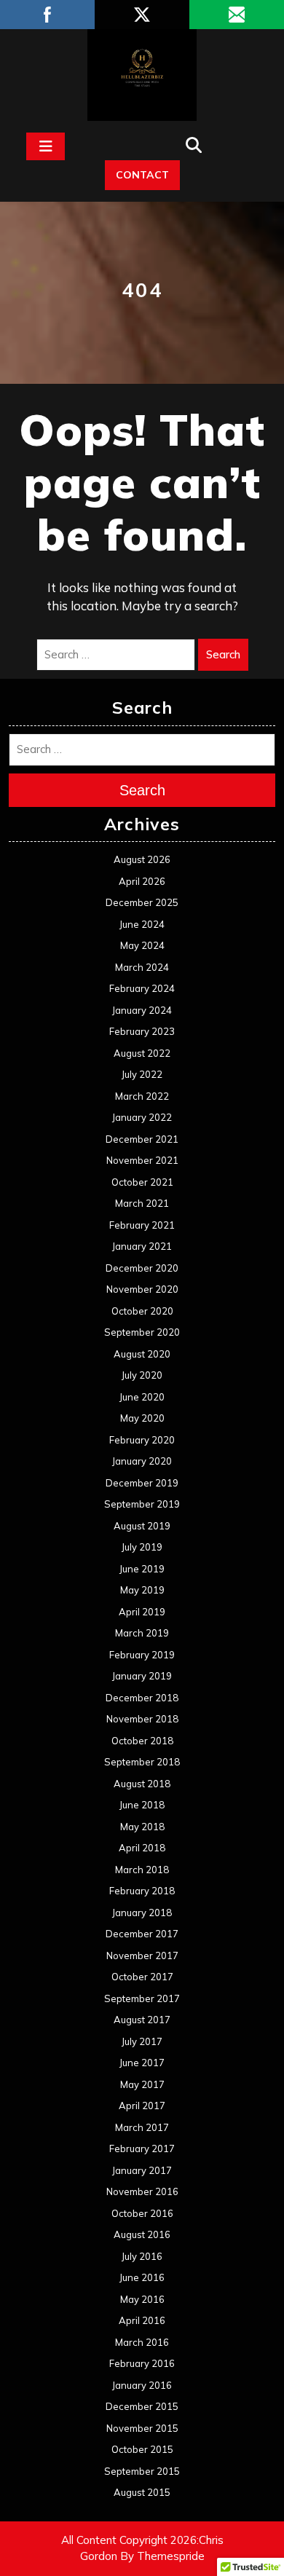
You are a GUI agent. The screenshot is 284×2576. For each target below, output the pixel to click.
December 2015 (142, 2406)
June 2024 (142, 924)
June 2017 (142, 2063)
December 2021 (142, 1139)
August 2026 (142, 859)
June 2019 (142, 1569)
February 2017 (142, 2148)
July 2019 (142, 1547)
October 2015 (142, 2449)
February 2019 (142, 1655)
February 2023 (142, 1031)
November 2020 (142, 1289)
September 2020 (142, 1332)
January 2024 (142, 1010)
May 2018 (142, 1827)
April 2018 (142, 1848)
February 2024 (142, 988)
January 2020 (142, 1461)
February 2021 (142, 1225)
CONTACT (142, 175)
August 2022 (142, 1053)
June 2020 (142, 1397)
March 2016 (142, 2342)
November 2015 (142, 2428)
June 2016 (142, 2277)
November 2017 (142, 1955)
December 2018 (142, 1698)
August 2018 (142, 1784)
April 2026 (142, 881)
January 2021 (142, 1246)
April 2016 (142, 2320)
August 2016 (142, 2234)
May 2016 (142, 2299)
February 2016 (142, 2363)
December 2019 (142, 1483)
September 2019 (142, 1504)
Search (223, 654)
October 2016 (142, 2213)
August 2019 (142, 1526)
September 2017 (142, 1998)
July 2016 (142, 2256)
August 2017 (142, 2020)
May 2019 (142, 1590)
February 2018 (142, 1891)
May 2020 (142, 1418)
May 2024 (142, 945)
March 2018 (142, 1870)
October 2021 (142, 1182)
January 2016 (142, 2385)
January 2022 (142, 1117)
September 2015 (142, 2471)
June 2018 (142, 1805)
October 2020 (142, 1311)
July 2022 (142, 1074)
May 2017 (142, 2084)
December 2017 (142, 1934)
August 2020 (142, 1354)
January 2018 (142, 1913)
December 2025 (142, 902)
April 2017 (142, 2106)
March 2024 (142, 967)
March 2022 (142, 1096)
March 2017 (142, 2127)
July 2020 (142, 1375)
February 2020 (142, 1440)
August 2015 (142, 2492)
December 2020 (142, 1268)
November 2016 (142, 2191)
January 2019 (142, 1676)
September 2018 (142, 1762)
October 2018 (142, 1741)
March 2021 (142, 1203)
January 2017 (142, 2170)
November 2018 (142, 1719)
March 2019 (142, 1633)
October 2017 (142, 1977)
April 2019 (142, 1612)
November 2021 (142, 1160)
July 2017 (142, 2041)
